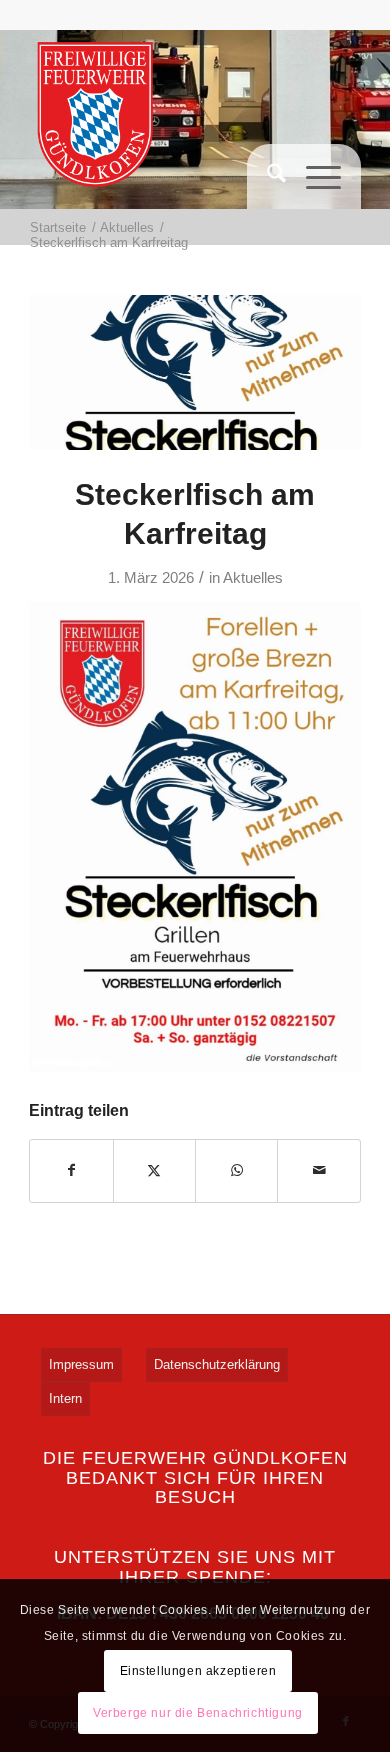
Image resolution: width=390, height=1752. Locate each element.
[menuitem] (266, 184)
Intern (65, 1398)
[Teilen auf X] (154, 1170)
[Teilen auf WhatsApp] (236, 1170)
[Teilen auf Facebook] (71, 1170)
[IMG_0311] (195, 372)
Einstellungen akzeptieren (198, 1671)
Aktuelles (253, 578)
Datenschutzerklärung (217, 1364)
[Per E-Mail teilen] (318, 1170)
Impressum (81, 1364)
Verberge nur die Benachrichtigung (198, 1713)
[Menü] (313, 234)
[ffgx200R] (95, 119)
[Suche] (266, 184)
